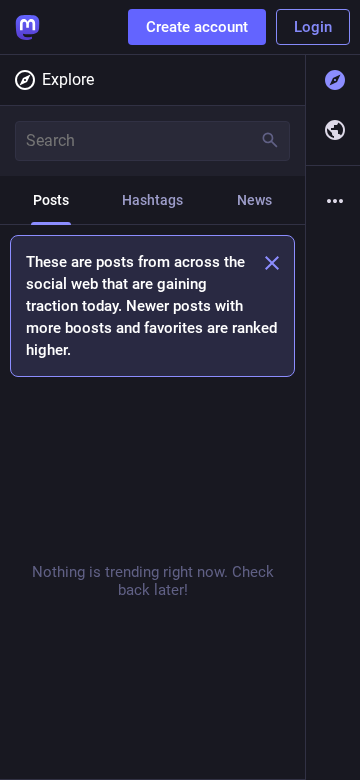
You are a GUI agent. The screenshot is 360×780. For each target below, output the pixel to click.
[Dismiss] (272, 263)
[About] (333, 201)
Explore (68, 79)
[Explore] (333, 80)
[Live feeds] (333, 130)
